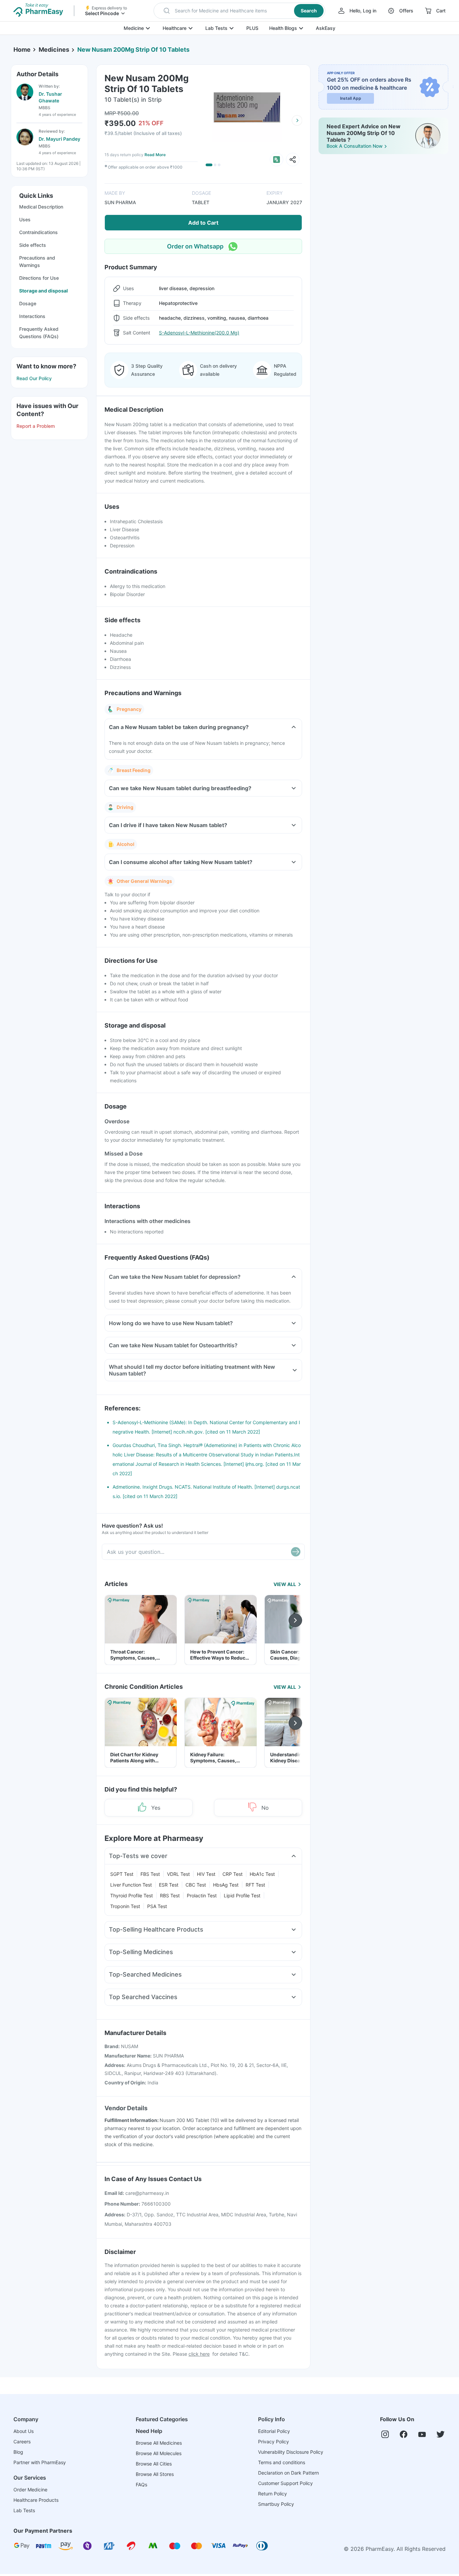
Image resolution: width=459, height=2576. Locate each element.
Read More (155, 155)
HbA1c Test (262, 1874)
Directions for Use (39, 278)
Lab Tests (216, 28)
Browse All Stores (155, 2474)
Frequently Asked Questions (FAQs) (39, 333)
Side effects (33, 245)
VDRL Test (178, 1874)
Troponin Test (125, 1906)
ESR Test (169, 1885)
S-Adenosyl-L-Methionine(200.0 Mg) (199, 333)
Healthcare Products (36, 2500)
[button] (239, 11)
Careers (22, 2442)
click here (199, 2354)
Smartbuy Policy (276, 2504)
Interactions (32, 316)
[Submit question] (296, 1552)
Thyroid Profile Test (132, 1895)
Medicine (134, 28)
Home (22, 50)
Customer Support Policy (285, 2483)
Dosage (28, 303)
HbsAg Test (226, 1885)
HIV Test (206, 1874)
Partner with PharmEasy (40, 2462)
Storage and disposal (44, 291)
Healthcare (175, 28)
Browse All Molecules (159, 2453)
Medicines (54, 50)
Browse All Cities (154, 2464)
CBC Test (196, 1885)
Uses (25, 219)
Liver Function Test (131, 1885)
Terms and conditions (282, 2462)
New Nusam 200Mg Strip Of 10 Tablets (133, 50)
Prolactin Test (202, 1895)
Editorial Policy (274, 2431)
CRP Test (233, 1874)
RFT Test (255, 1885)
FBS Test (150, 1874)
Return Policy (273, 2494)
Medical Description (41, 207)
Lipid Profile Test (242, 1895)
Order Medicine (30, 2490)
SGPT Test (122, 1874)
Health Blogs (283, 28)
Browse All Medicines (159, 2443)
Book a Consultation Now (355, 146)
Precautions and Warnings (37, 261)
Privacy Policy (274, 2442)
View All (285, 1584)
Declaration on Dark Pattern (288, 2473)
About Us (24, 2431)
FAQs (141, 2484)
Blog (18, 2452)
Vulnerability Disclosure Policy (291, 2452)
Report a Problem (36, 426)
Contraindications (38, 232)
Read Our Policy (34, 378)
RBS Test (170, 1895)
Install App (351, 98)
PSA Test (157, 1906)
